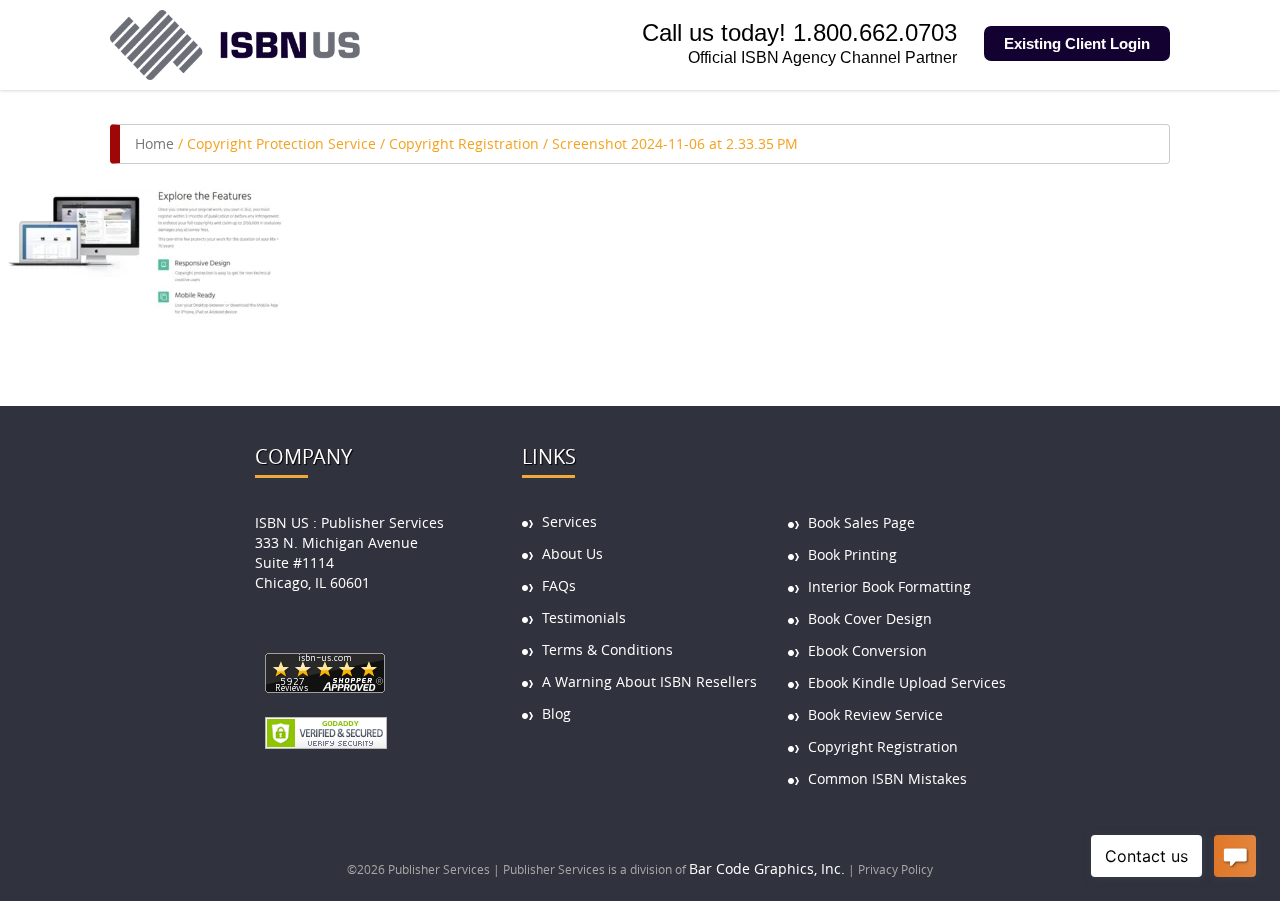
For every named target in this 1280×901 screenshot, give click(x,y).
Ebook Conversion (867, 650)
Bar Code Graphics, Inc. (767, 868)
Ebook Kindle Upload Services (907, 682)
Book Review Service (875, 714)
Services (569, 521)
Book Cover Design (870, 618)
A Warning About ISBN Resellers (649, 681)
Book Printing (852, 554)
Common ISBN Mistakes (887, 778)
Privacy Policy (895, 869)
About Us (572, 553)
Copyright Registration (464, 143)
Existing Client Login (1077, 43)
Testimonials (584, 617)
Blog (556, 713)
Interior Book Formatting (889, 586)
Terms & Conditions (607, 649)
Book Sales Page (861, 522)
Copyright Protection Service (281, 143)
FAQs (559, 585)
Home (154, 143)
